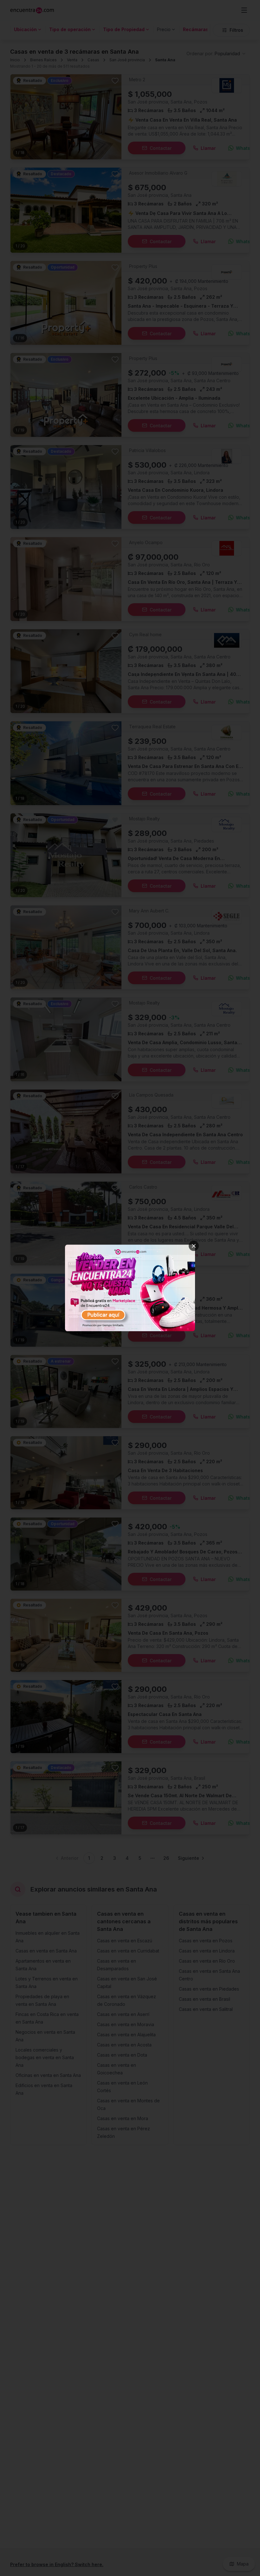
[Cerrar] (194, 1246)
